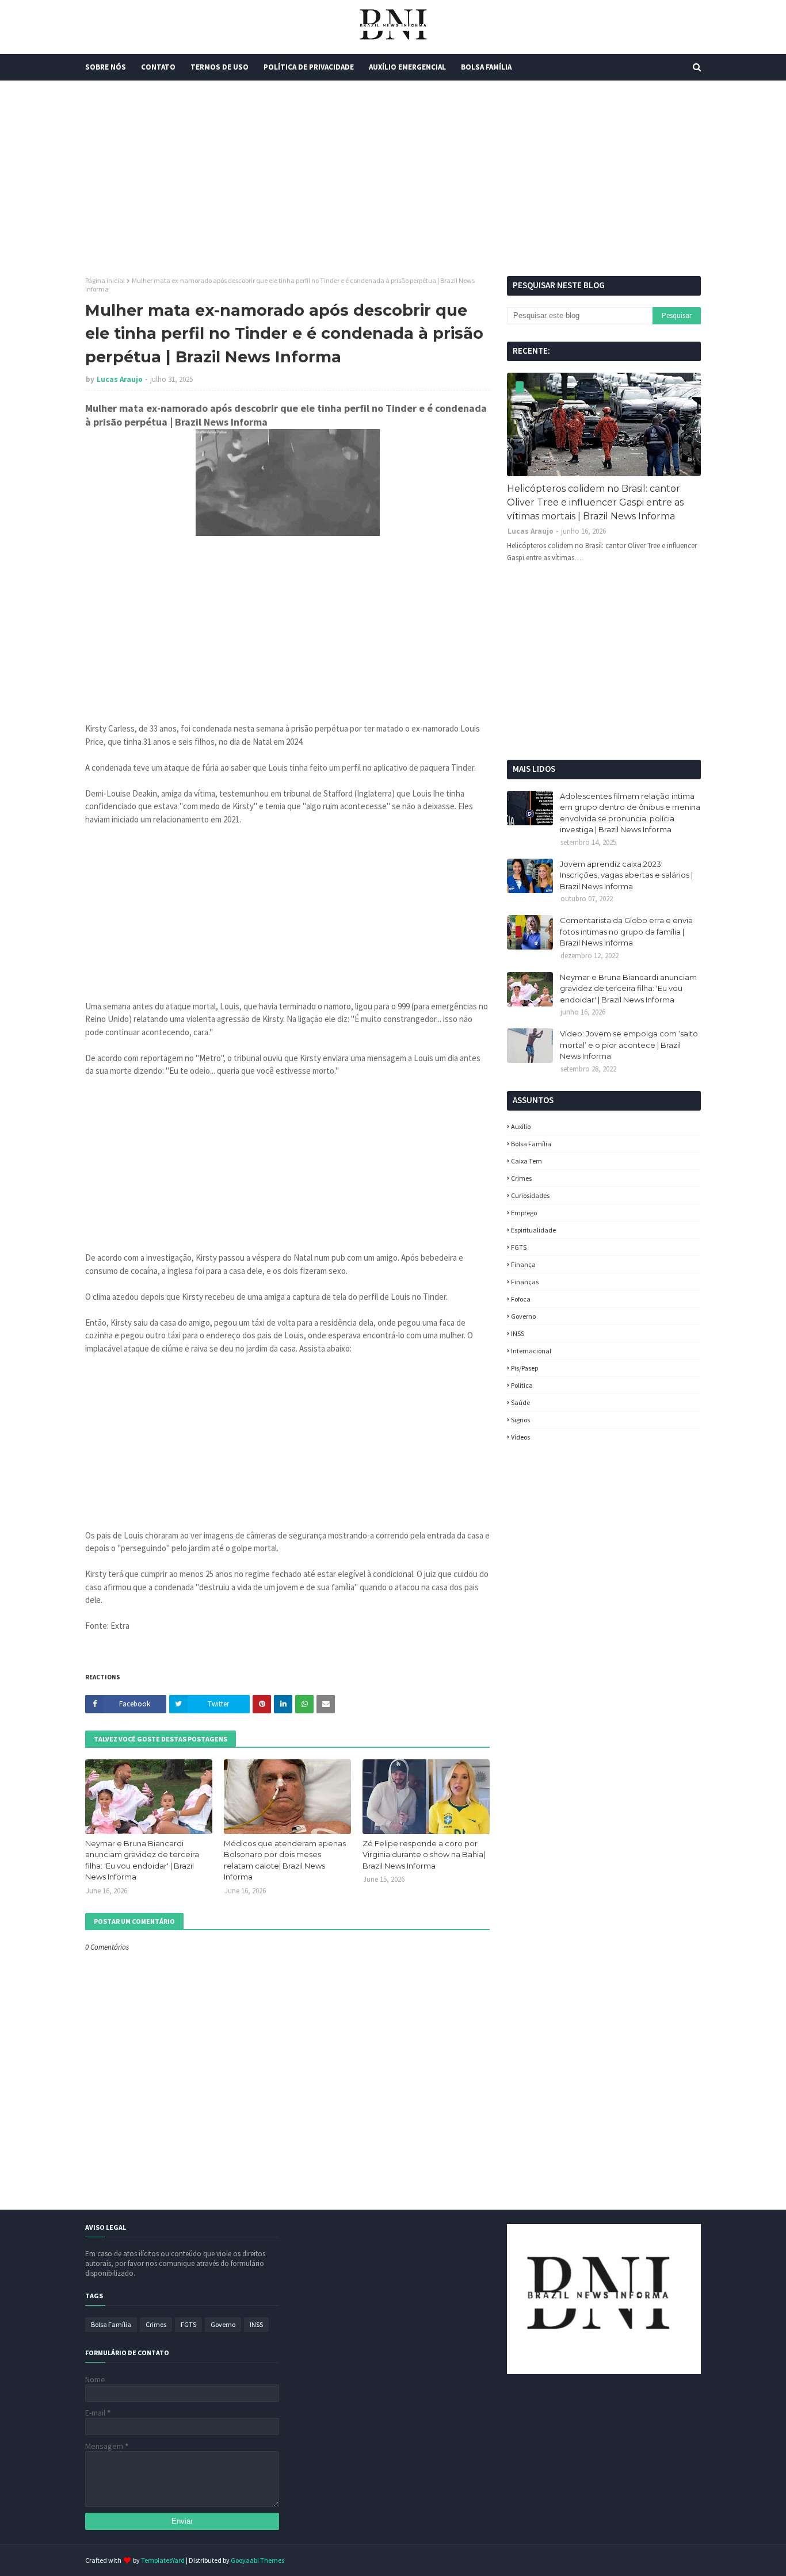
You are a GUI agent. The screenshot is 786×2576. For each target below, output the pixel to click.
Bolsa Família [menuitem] (486, 67)
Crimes (521, 1178)
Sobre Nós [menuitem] (106, 67)
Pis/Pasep (524, 1368)
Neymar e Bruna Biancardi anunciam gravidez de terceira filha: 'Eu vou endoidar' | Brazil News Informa (142, 1860)
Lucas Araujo (120, 379)
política (522, 1385)
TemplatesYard (163, 2560)
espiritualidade (533, 1230)
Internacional (531, 1351)
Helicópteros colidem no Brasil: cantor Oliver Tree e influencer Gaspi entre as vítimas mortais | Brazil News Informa (595, 502)
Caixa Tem (526, 1161)
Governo (523, 1316)
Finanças (525, 1282)
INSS (518, 1333)
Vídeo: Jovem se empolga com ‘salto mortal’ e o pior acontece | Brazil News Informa (629, 1045)
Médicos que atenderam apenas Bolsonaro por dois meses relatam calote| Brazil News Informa (285, 1860)
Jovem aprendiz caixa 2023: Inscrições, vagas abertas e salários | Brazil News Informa (626, 875)
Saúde (520, 1402)
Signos (520, 1420)
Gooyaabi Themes (257, 2560)
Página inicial (105, 280)
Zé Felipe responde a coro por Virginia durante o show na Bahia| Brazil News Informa (424, 1855)
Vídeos (520, 1437)
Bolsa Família (531, 1144)
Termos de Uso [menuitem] (220, 67)
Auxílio (521, 1126)
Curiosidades (530, 1195)
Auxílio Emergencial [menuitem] (407, 67)
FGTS (519, 1247)
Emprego (524, 1213)
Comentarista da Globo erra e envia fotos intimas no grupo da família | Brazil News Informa (626, 931)
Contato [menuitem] (158, 67)
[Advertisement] (393, 178)
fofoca (521, 1299)
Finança (523, 1264)
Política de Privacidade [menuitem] (309, 67)
